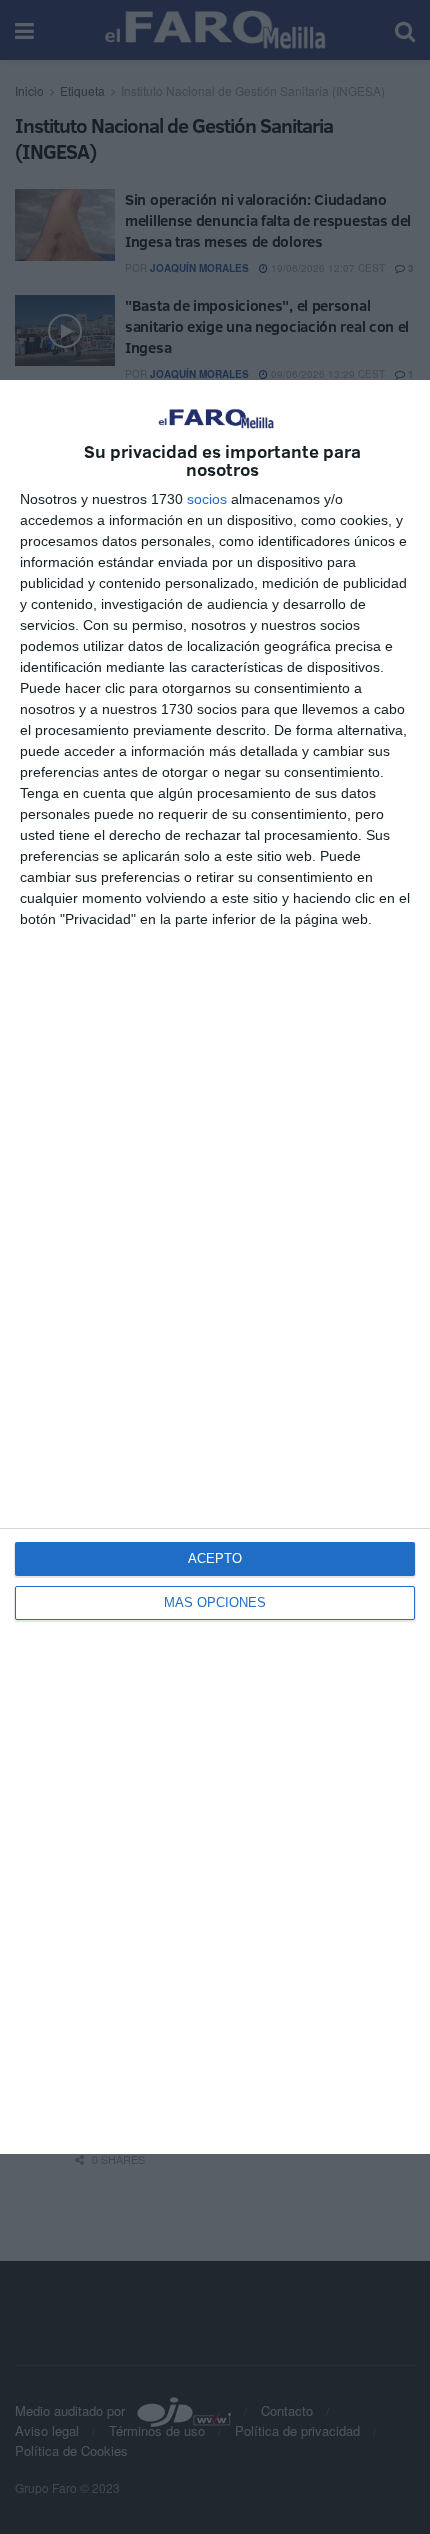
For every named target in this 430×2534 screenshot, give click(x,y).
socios (207, 499)
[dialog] (215, 1267)
